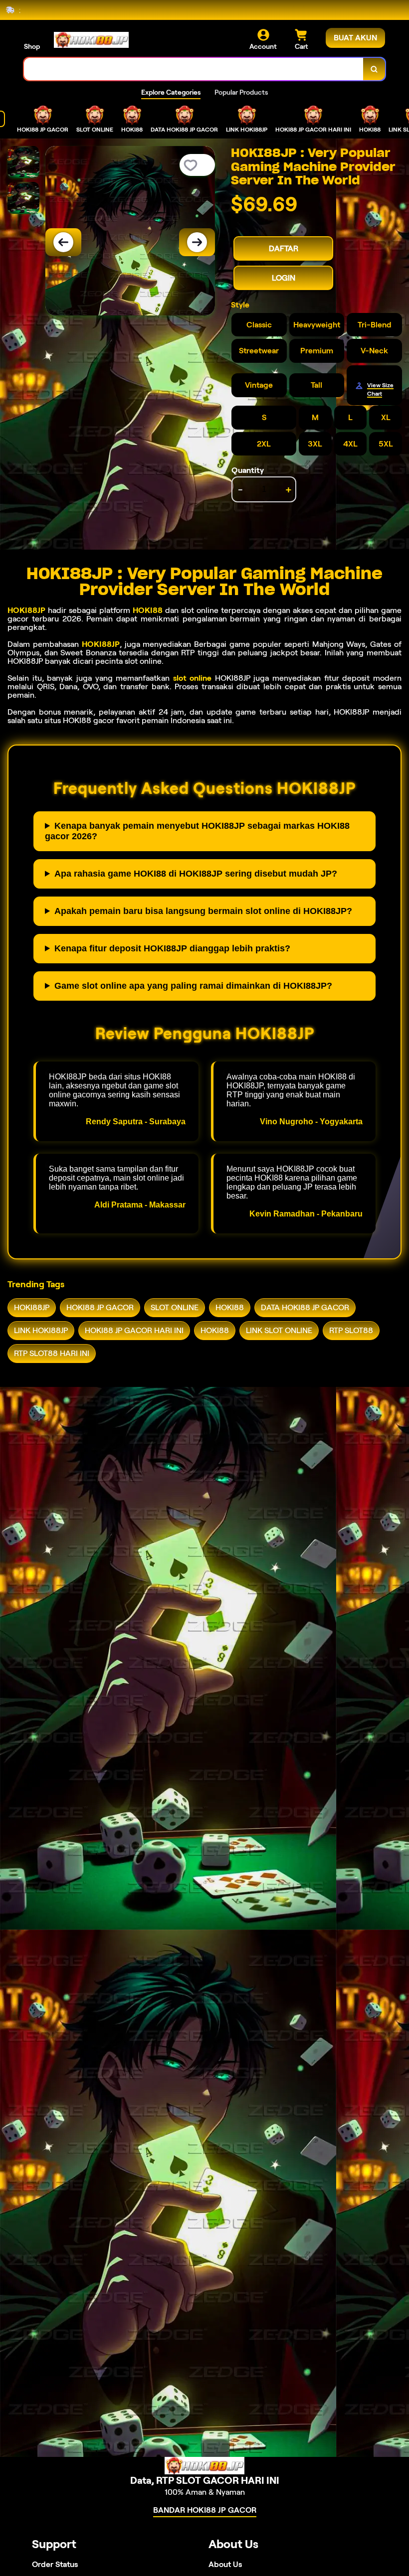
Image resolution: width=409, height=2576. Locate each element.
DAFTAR (284, 248)
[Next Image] (197, 242)
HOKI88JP (26, 610)
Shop (32, 46)
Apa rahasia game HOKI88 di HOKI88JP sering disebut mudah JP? (196, 874)
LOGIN (284, 278)
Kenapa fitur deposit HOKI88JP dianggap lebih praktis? (172, 948)
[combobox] (194, 69)
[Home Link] (91, 40)
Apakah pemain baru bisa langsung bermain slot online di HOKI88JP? (203, 911)
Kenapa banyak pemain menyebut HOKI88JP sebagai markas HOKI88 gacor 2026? (197, 831)
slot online (192, 678)
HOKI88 (148, 610)
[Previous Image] (63, 242)
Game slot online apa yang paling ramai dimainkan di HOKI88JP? (193, 986)
